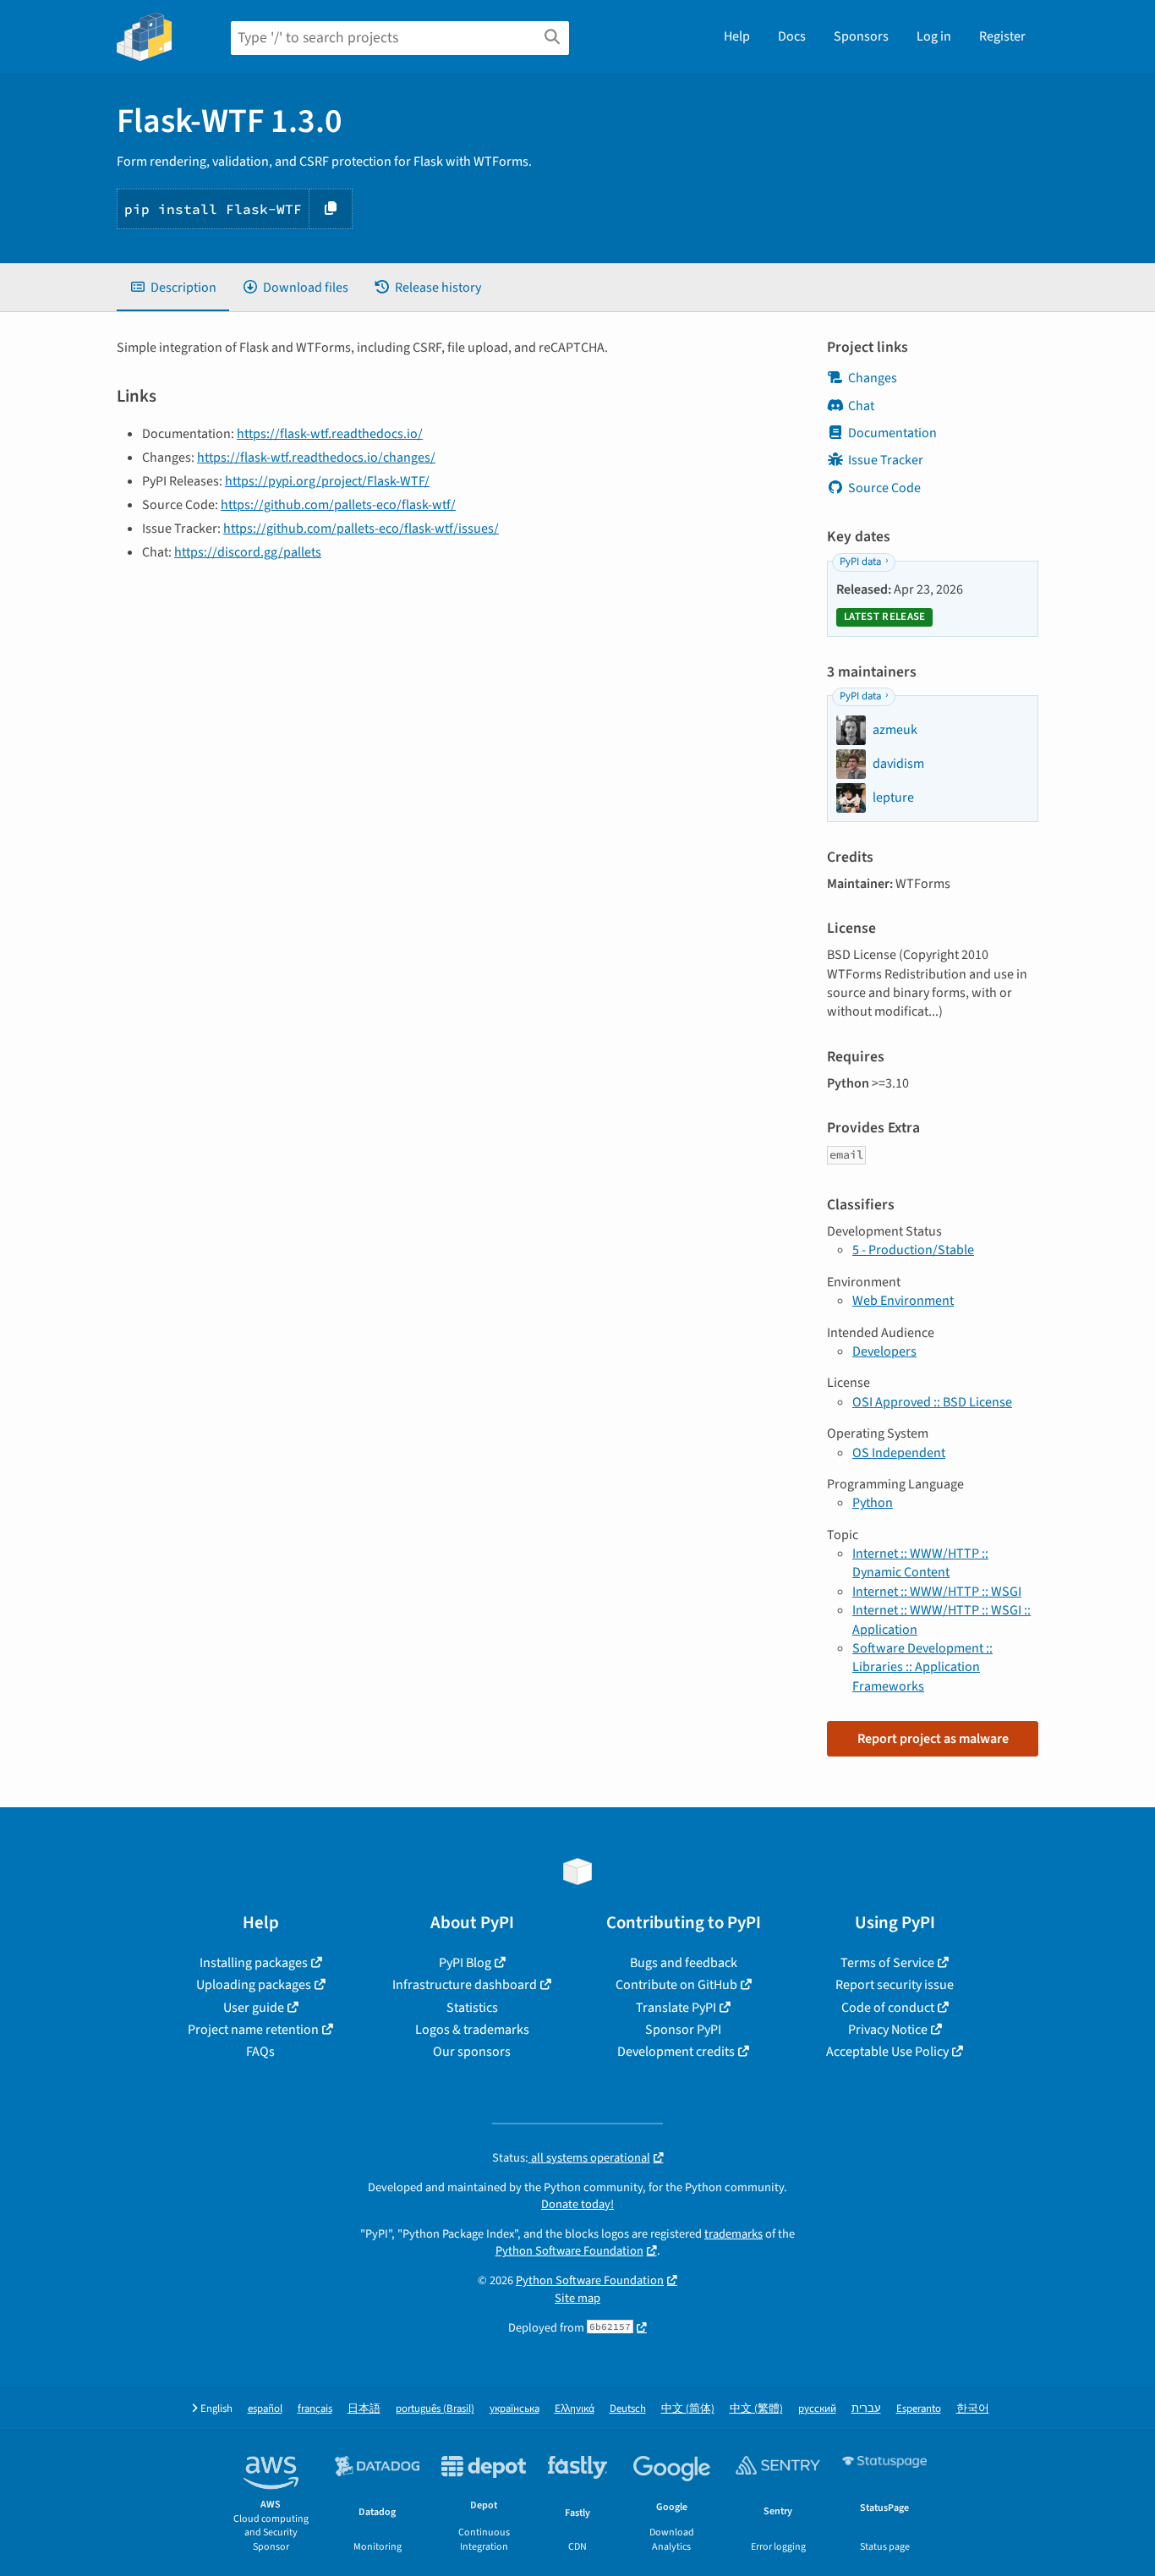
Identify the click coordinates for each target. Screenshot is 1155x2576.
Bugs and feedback (684, 1963)
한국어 (973, 2409)
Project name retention (253, 2030)
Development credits (676, 2052)
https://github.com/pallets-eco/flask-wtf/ (338, 505)
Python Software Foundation (569, 2251)
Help (737, 36)
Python (873, 1503)
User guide (254, 2008)
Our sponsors (472, 2052)
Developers (884, 1351)
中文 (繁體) (756, 2409)
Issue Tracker (886, 460)
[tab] (173, 288)
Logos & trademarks (472, 2030)
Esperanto (919, 2409)
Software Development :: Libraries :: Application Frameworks (922, 1667)
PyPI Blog (465, 1963)
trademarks (734, 2234)
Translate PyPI (676, 2008)
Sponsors (861, 36)
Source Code (884, 488)
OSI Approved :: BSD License (932, 1402)
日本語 (364, 2409)
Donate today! (577, 2204)
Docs (792, 36)
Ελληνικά (575, 2409)
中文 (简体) (688, 2409)
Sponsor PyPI (683, 2030)
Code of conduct (888, 2008)
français (315, 2409)
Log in (934, 36)
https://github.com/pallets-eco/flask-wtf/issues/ (361, 529)
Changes (873, 378)
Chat (861, 406)
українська (515, 2409)
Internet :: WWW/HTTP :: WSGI (937, 1592)
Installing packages (254, 1963)
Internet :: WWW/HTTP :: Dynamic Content (920, 1563)
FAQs (260, 2052)
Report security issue (895, 1985)
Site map (577, 2298)
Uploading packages (254, 1985)
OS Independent (899, 1453)
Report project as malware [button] (933, 1739)
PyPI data (860, 562)
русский (817, 2409)
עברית (866, 2409)
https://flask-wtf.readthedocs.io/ (330, 434)
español (265, 2409)
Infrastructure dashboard (465, 1985)
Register (1002, 36)
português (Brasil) (435, 2409)
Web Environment (903, 1301)
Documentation (892, 433)
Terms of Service (887, 1963)
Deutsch (628, 2409)
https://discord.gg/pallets (248, 552)
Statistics (472, 2008)
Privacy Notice (888, 2030)
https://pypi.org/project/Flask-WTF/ (327, 481)
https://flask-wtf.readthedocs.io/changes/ (316, 458)
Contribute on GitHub (676, 1985)
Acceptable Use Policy (887, 2052)
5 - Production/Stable (913, 1250)
